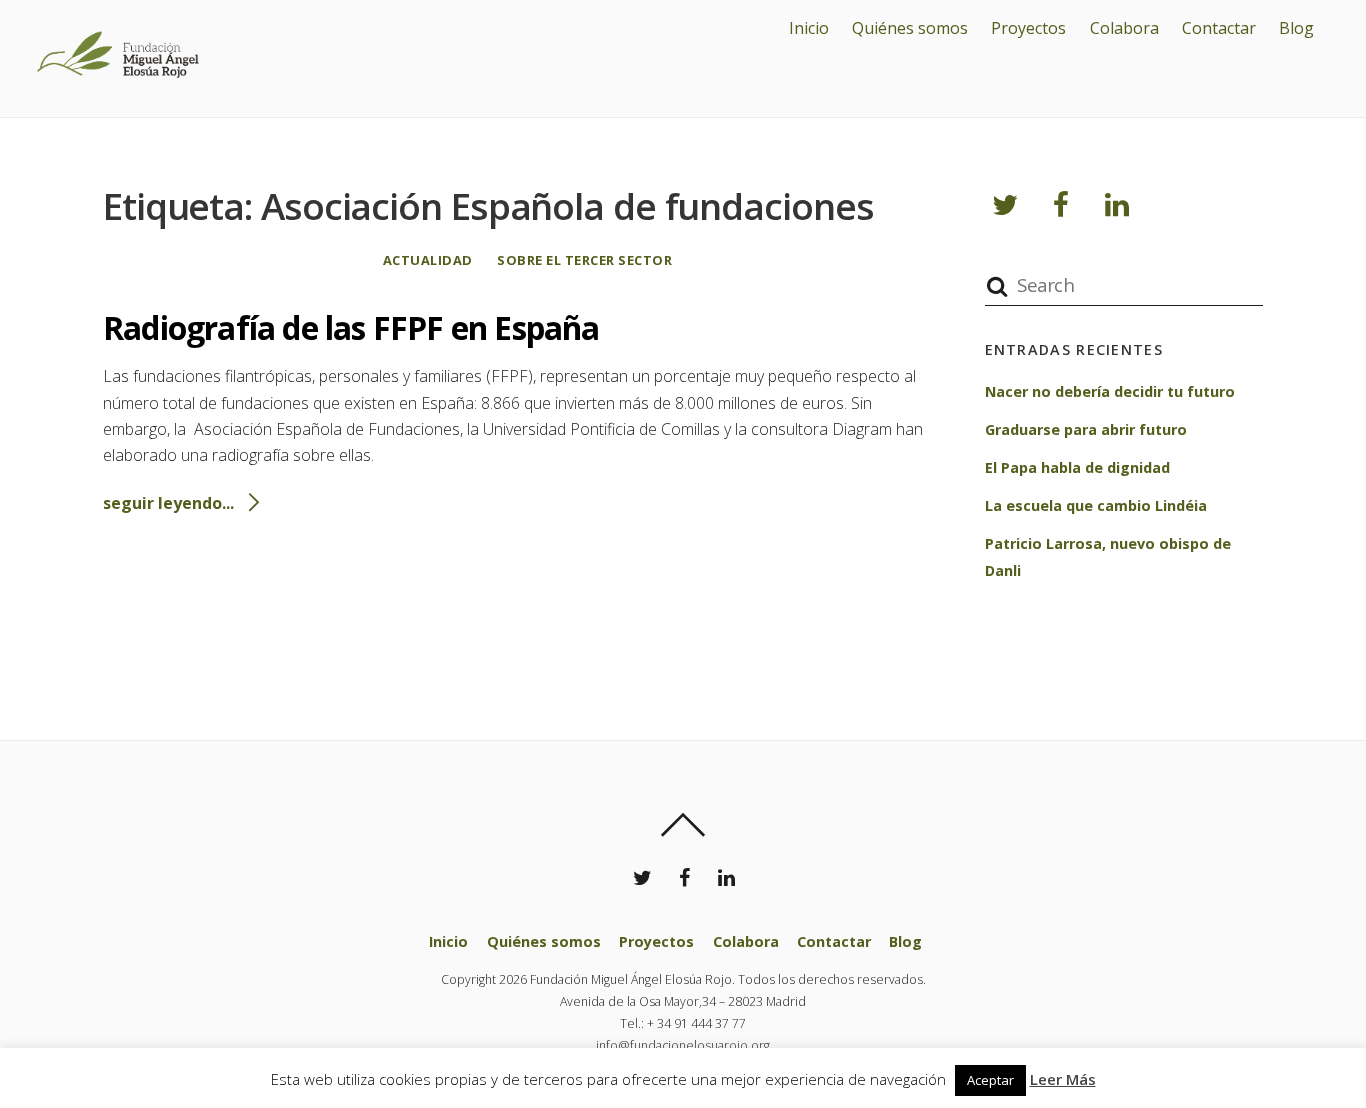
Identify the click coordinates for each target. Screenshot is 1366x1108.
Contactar (1219, 28)
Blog (1296, 28)
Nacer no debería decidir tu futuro (1110, 391)
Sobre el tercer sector (584, 260)
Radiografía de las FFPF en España (351, 327)
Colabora (1124, 28)
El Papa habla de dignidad (1077, 467)
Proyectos (1028, 28)
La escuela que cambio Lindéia (1096, 505)
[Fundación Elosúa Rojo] (115, 93)
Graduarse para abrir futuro (1086, 429)
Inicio (809, 28)
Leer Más (1063, 1079)
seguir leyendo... (168, 503)
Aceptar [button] (990, 1080)
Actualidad (428, 260)
